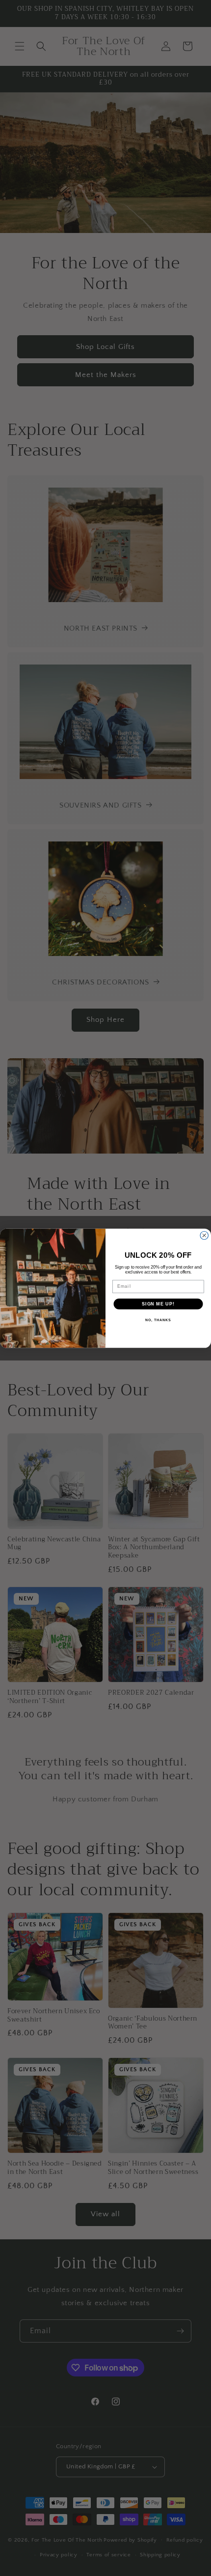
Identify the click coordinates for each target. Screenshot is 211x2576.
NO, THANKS (158, 1320)
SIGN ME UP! (158, 1304)
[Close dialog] (204, 1235)
